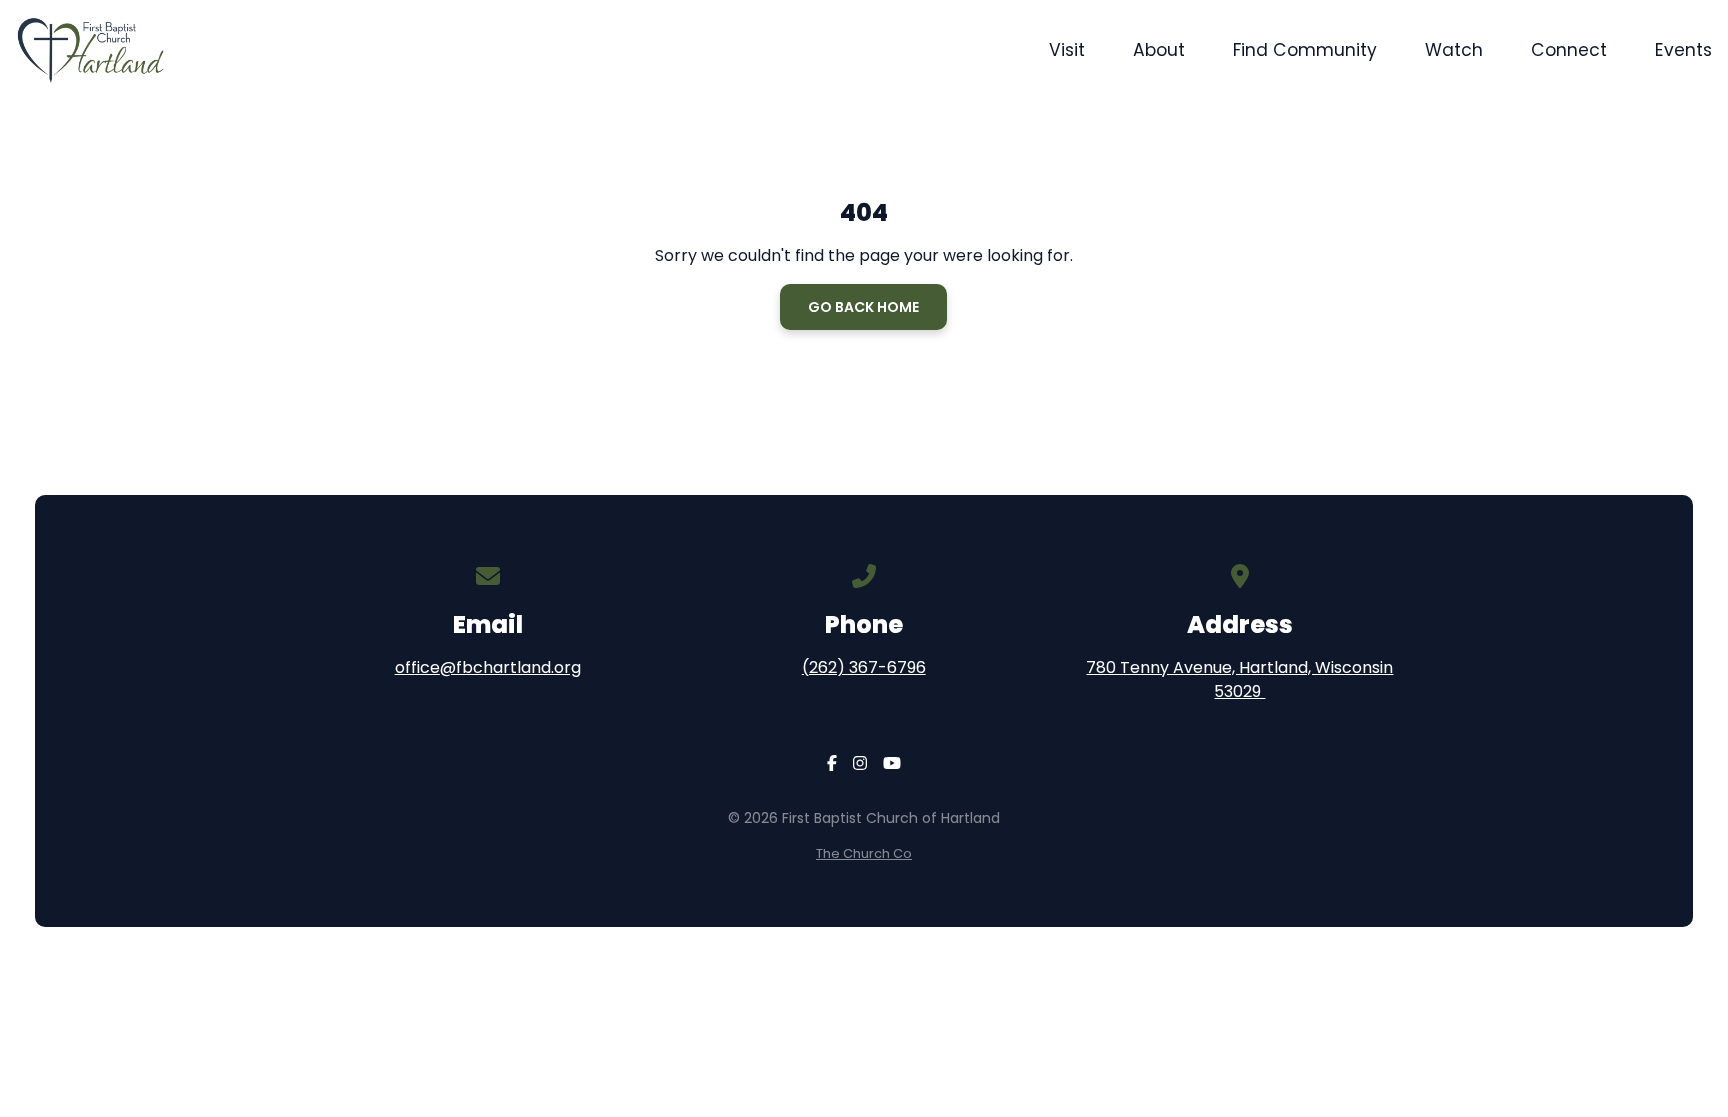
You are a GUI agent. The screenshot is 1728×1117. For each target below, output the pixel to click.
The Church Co (864, 853)
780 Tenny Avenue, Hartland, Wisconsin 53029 (1239, 679)
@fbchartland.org (510, 667)
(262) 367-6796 (864, 667)
